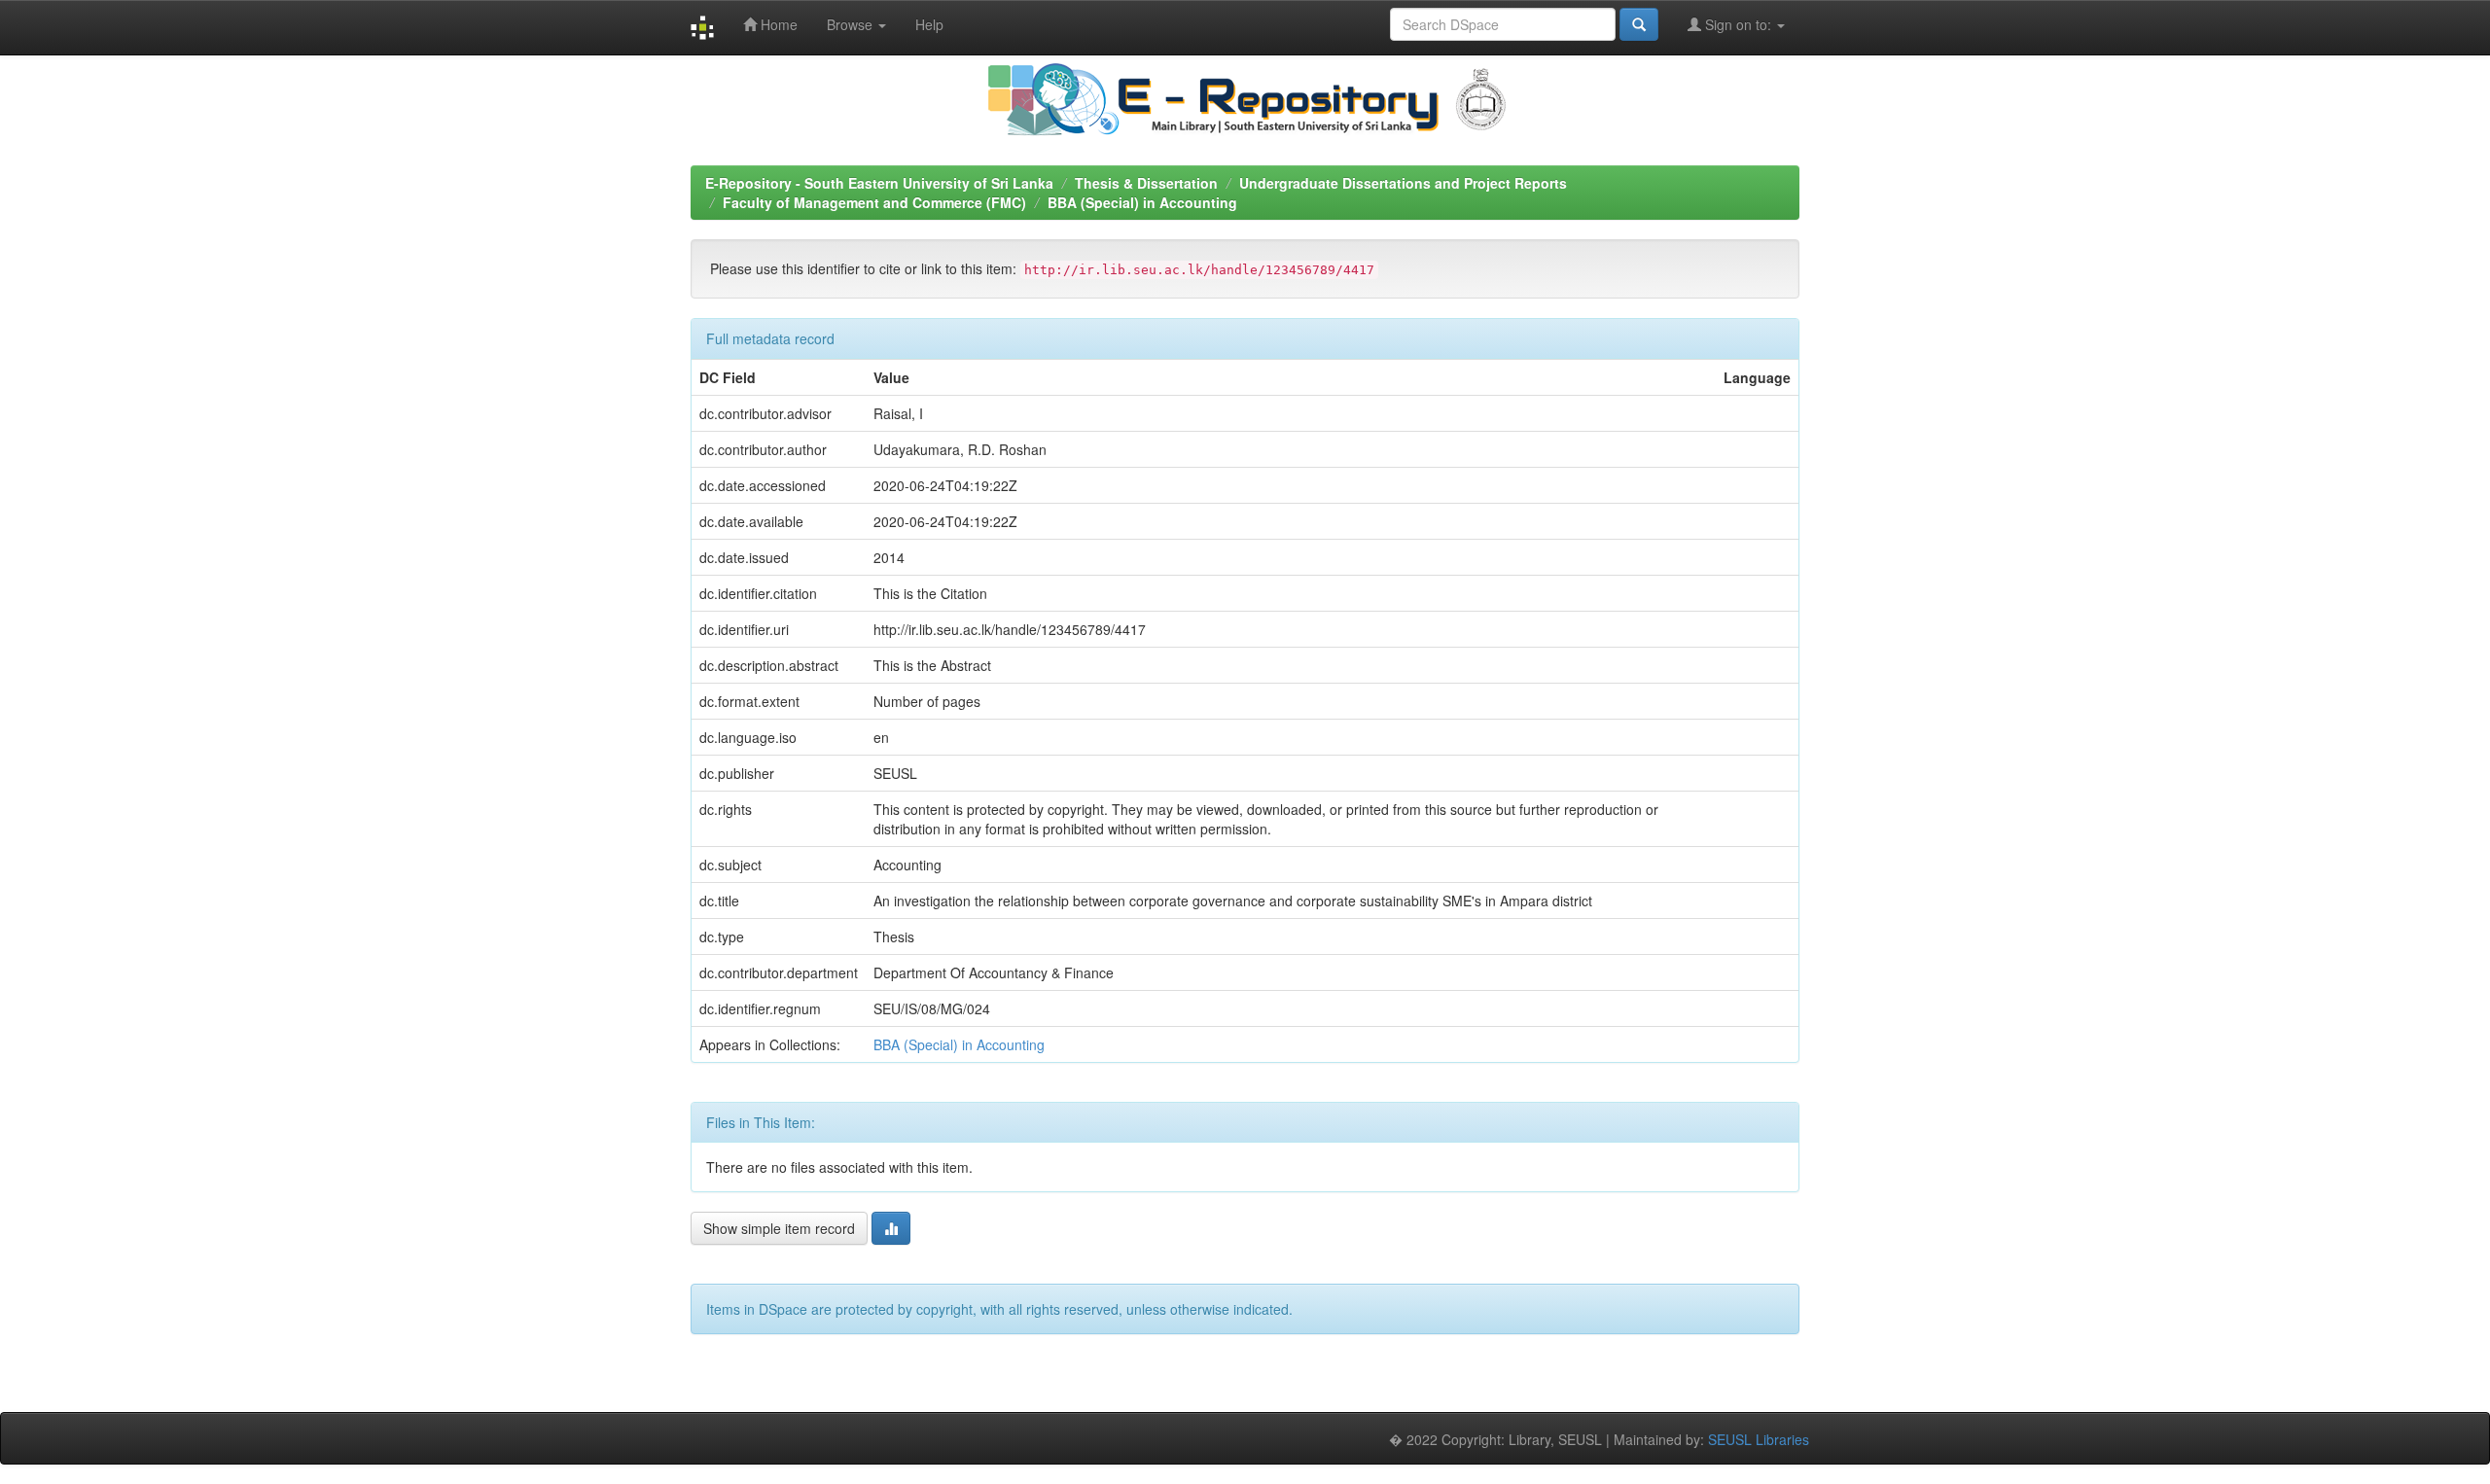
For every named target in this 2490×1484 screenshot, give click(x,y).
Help (929, 24)
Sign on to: (1738, 24)
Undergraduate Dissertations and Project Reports (1403, 183)
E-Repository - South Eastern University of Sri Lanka (879, 183)
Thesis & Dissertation (1146, 183)
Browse (852, 24)
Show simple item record (779, 1228)
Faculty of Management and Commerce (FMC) (874, 202)
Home (777, 24)
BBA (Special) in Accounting (1142, 202)
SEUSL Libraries (1759, 1439)
